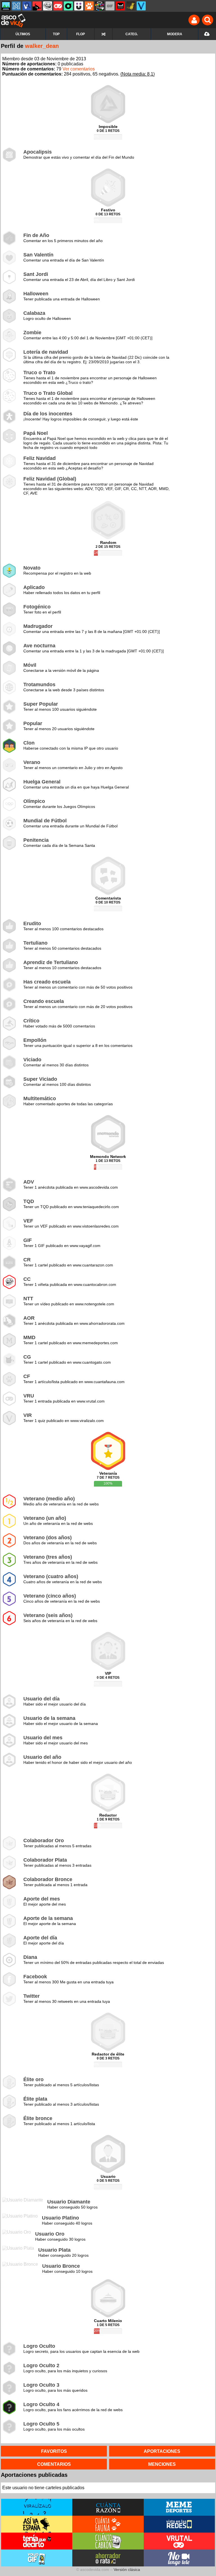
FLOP (81, 34)
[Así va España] (37, 6)
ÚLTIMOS (23, 34)
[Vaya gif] (110, 6)
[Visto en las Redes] (27, 6)
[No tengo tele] (100, 6)
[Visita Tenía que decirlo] (37, 2541)
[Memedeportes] (16, 6)
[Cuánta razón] (6, 6)
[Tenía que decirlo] (120, 6)
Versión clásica (127, 2570)
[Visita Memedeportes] (179, 2507)
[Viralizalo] (141, 6)
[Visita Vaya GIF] (37, 2558)
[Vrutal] (58, 6)
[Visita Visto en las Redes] (179, 2524)
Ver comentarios (79, 69)
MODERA (175, 34)
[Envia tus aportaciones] (207, 34)
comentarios (54, 2464)
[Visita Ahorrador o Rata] (108, 2558)
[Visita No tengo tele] (179, 2558)
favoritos (54, 2451)
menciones (162, 2464)
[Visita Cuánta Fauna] (108, 2524)
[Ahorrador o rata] (131, 6)
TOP (56, 34)
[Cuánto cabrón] (48, 6)
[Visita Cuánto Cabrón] (108, 2541)
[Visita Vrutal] (179, 2541)
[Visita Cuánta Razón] (108, 2507)
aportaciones (162, 2451)
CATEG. (132, 34)
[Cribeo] (68, 6)
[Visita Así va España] (37, 2524)
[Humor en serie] (79, 6)
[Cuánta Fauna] (89, 6)
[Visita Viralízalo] (37, 2507)
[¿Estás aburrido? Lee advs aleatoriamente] (103, 34)
